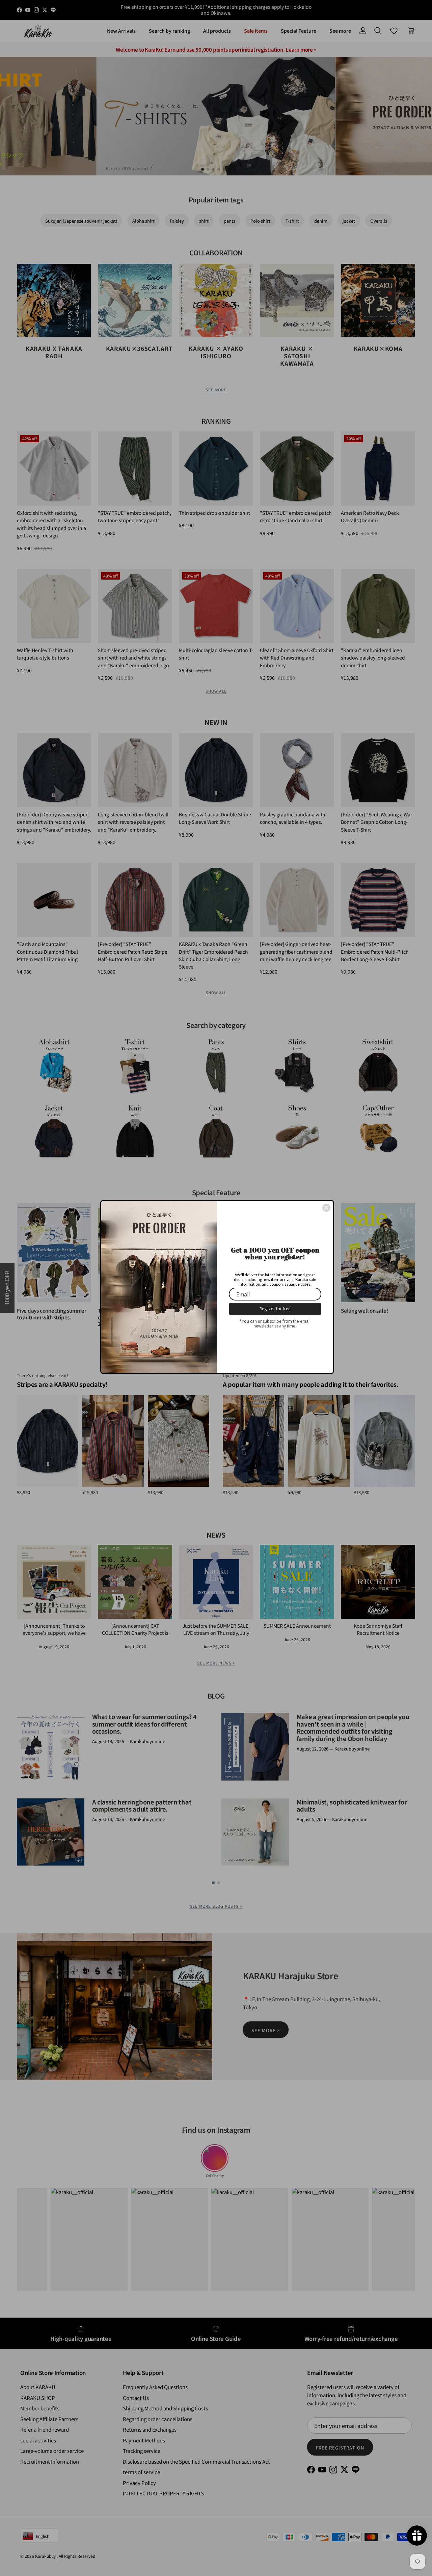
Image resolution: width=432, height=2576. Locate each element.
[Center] (326, 1208)
